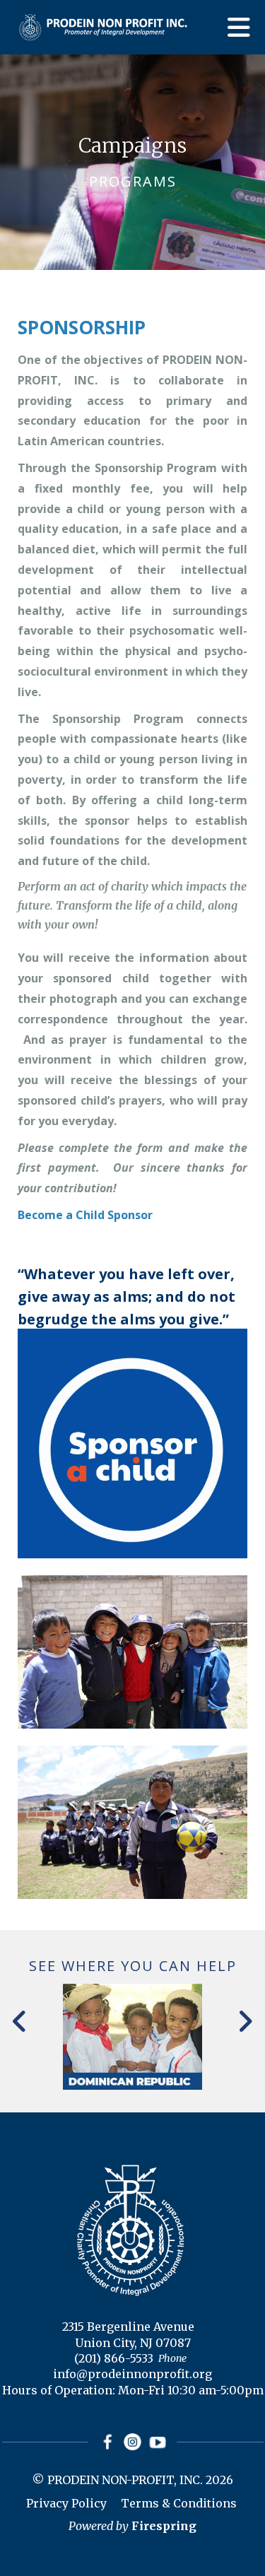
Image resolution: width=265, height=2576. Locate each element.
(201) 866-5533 (114, 2358)
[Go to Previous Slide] (20, 2021)
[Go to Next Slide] (245, 2021)
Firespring (164, 2526)
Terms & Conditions (179, 2503)
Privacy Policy (66, 2503)
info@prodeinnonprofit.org (132, 2374)
